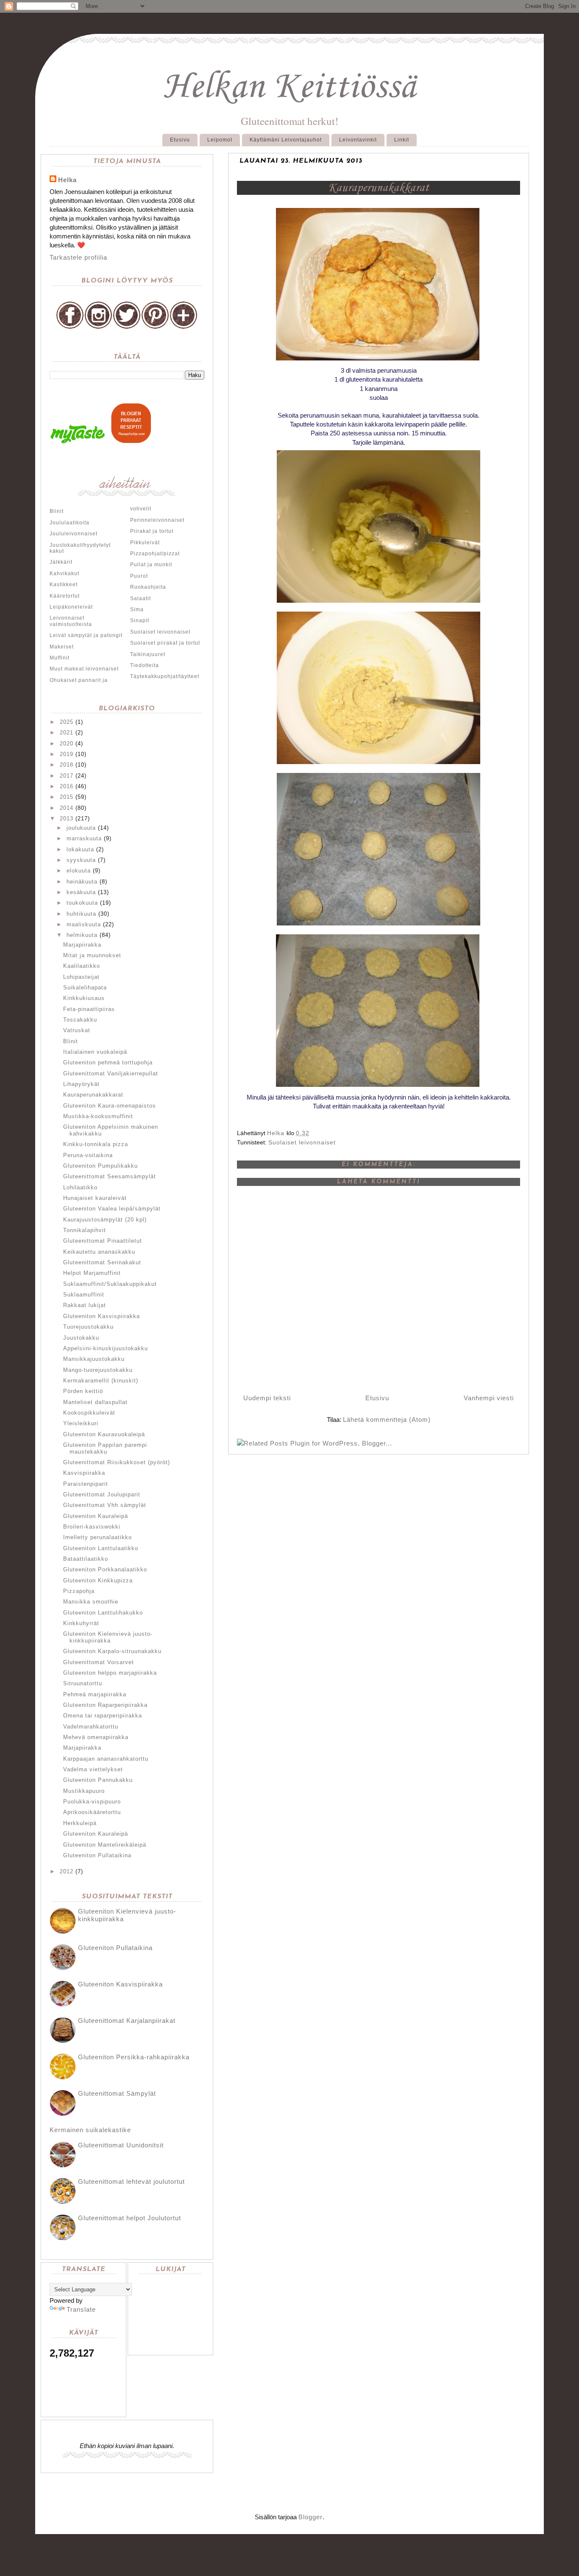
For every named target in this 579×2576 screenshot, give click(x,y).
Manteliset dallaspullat (95, 1402)
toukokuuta (82, 903)
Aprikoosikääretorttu (92, 1812)
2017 (67, 776)
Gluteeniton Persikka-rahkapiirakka (134, 2057)
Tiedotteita (145, 665)
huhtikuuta (81, 914)
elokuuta (79, 871)
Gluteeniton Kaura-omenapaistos (110, 1106)
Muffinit (60, 658)
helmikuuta (82, 935)
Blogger (310, 2517)
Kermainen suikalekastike (90, 2130)
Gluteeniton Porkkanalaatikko (105, 1569)
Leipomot (220, 140)
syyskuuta (81, 860)
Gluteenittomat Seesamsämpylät (110, 1176)
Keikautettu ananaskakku (99, 1252)
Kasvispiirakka (84, 1473)
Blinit (57, 511)
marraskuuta (84, 838)
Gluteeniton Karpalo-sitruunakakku (112, 1651)
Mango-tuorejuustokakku (98, 1370)
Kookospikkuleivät (89, 1413)
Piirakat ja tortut (152, 531)
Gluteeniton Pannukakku (98, 1780)
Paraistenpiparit (86, 1484)
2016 (67, 786)
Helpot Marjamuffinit (92, 1273)
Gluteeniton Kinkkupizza (98, 1580)
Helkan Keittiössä (289, 87)
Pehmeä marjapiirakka (95, 1694)
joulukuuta (81, 828)
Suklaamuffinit (84, 1295)
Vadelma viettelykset (93, 1769)
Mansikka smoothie (91, 1602)
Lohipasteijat (81, 977)
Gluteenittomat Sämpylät (117, 2093)
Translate (81, 2309)
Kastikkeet (64, 584)
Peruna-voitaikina (88, 1155)
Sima (137, 609)
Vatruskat (77, 1030)
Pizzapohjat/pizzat (155, 554)
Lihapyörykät (81, 1084)
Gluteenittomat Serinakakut (102, 1262)
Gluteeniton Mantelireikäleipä (105, 1845)
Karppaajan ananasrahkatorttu (106, 1759)
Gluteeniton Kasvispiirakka (102, 1316)
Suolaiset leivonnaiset (302, 1142)
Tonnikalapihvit (85, 1230)
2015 (67, 797)
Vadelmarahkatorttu (91, 1727)
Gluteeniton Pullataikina (97, 1855)
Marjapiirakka (82, 945)
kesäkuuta (81, 892)
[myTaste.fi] (79, 442)
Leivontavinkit (358, 140)
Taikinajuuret (148, 654)
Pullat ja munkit (151, 565)
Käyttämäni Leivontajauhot (286, 140)
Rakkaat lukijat (85, 1305)
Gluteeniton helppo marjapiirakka (110, 1673)
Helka (67, 180)
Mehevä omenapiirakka (96, 1737)
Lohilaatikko (80, 1187)
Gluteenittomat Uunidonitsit (121, 2145)
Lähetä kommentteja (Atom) (387, 1420)
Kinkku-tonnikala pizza (96, 1144)
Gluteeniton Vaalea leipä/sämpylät (112, 1209)
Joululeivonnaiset (74, 534)
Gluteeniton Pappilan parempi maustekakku (105, 1448)
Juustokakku (81, 1338)
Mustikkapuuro (84, 1791)
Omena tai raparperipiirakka (103, 1716)
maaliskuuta (84, 924)
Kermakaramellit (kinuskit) (101, 1381)
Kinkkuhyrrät (81, 1623)
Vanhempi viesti (489, 1398)
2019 (67, 754)
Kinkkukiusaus (84, 998)
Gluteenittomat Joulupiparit (102, 1494)
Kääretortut (65, 596)
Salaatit (141, 598)
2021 (67, 733)
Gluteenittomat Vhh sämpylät (105, 1505)
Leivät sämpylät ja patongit (86, 635)
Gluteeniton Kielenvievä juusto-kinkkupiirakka (108, 1637)
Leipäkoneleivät (71, 607)
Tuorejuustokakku (88, 1327)
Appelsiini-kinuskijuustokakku (106, 1348)
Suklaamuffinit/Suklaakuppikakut (110, 1284)
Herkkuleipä (80, 1823)
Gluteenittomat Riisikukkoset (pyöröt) (117, 1462)
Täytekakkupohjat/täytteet (165, 676)
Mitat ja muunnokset (92, 955)
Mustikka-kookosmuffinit (98, 1116)
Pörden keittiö (83, 1391)
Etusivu (180, 140)
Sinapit (140, 620)
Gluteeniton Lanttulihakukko (103, 1613)
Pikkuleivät (145, 543)
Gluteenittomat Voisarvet (99, 1662)
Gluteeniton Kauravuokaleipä (104, 1434)
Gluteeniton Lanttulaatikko (101, 1548)
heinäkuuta (82, 882)
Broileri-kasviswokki (92, 1527)
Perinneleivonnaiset (157, 520)
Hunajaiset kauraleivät (95, 1198)
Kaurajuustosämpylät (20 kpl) (105, 1220)
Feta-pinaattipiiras (89, 1009)
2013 (67, 819)
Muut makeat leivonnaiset (84, 669)
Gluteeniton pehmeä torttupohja (108, 1062)
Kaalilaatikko (82, 966)
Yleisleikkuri (81, 1423)
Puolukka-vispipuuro (92, 1802)
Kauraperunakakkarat (93, 1095)
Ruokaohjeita (148, 587)
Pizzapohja (79, 1591)
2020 (67, 744)
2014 (67, 808)
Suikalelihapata (85, 987)
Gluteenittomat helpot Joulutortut (129, 2218)
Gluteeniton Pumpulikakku (100, 1166)
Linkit (402, 140)
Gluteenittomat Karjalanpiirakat (127, 2021)
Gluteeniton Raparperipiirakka (105, 1705)
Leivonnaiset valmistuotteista (71, 621)
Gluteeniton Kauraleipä (96, 1516)
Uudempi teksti (267, 1398)
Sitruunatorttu (83, 1683)
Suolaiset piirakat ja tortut (165, 643)
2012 (67, 1871)
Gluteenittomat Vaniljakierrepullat (111, 1073)
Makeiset (62, 647)
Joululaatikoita (70, 523)
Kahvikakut (64, 573)
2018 (67, 765)
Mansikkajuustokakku (94, 1359)
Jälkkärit (61, 562)
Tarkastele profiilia (78, 257)
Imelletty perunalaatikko (97, 1537)
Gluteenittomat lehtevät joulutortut (131, 2181)
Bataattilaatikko (86, 1559)
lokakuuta (80, 849)
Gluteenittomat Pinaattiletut (103, 1241)
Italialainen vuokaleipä (95, 1052)
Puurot (139, 576)
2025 (67, 722)
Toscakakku (80, 1020)
